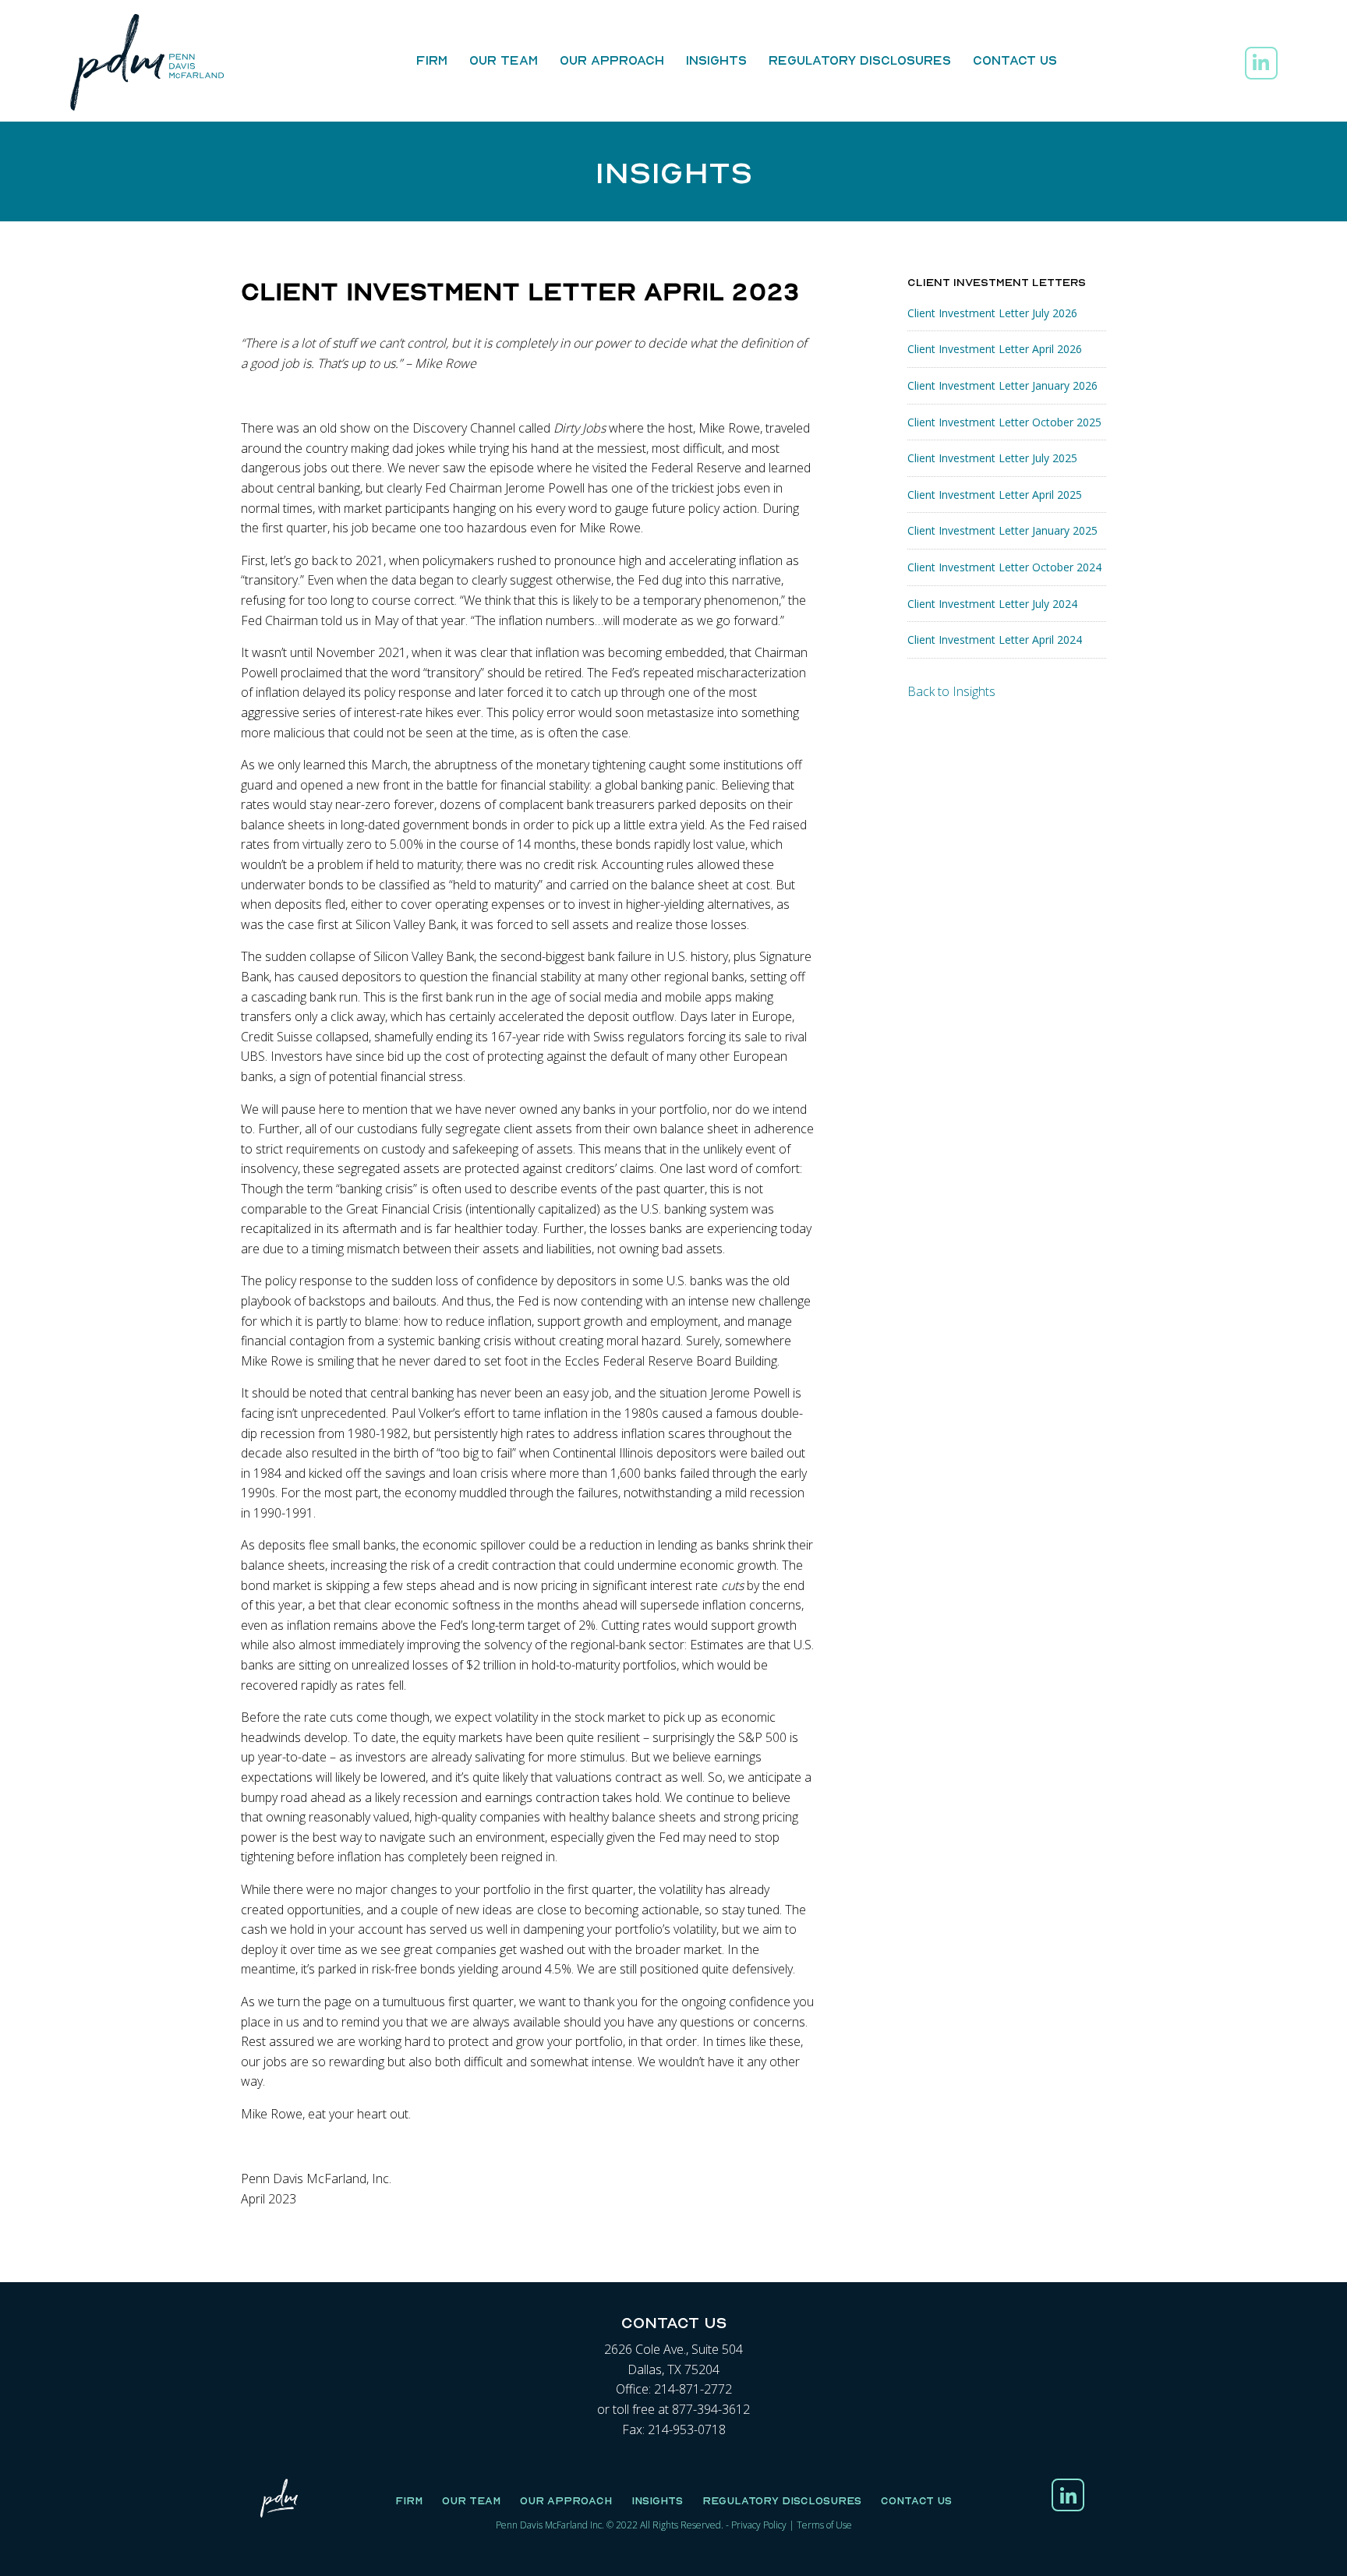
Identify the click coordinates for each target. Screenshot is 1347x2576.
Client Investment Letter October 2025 (1004, 422)
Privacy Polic (757, 2525)
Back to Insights (951, 691)
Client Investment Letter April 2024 (995, 640)
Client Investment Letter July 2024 (992, 604)
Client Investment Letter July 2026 (992, 313)
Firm (432, 60)
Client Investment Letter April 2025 (995, 495)
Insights (716, 60)
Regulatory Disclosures (860, 60)
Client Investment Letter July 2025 (992, 458)
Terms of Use (824, 2525)
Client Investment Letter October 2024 (1004, 567)
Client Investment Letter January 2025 (1002, 530)
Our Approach (612, 60)
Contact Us (1015, 60)
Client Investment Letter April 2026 (995, 349)
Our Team (504, 60)
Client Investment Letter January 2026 (1002, 385)
